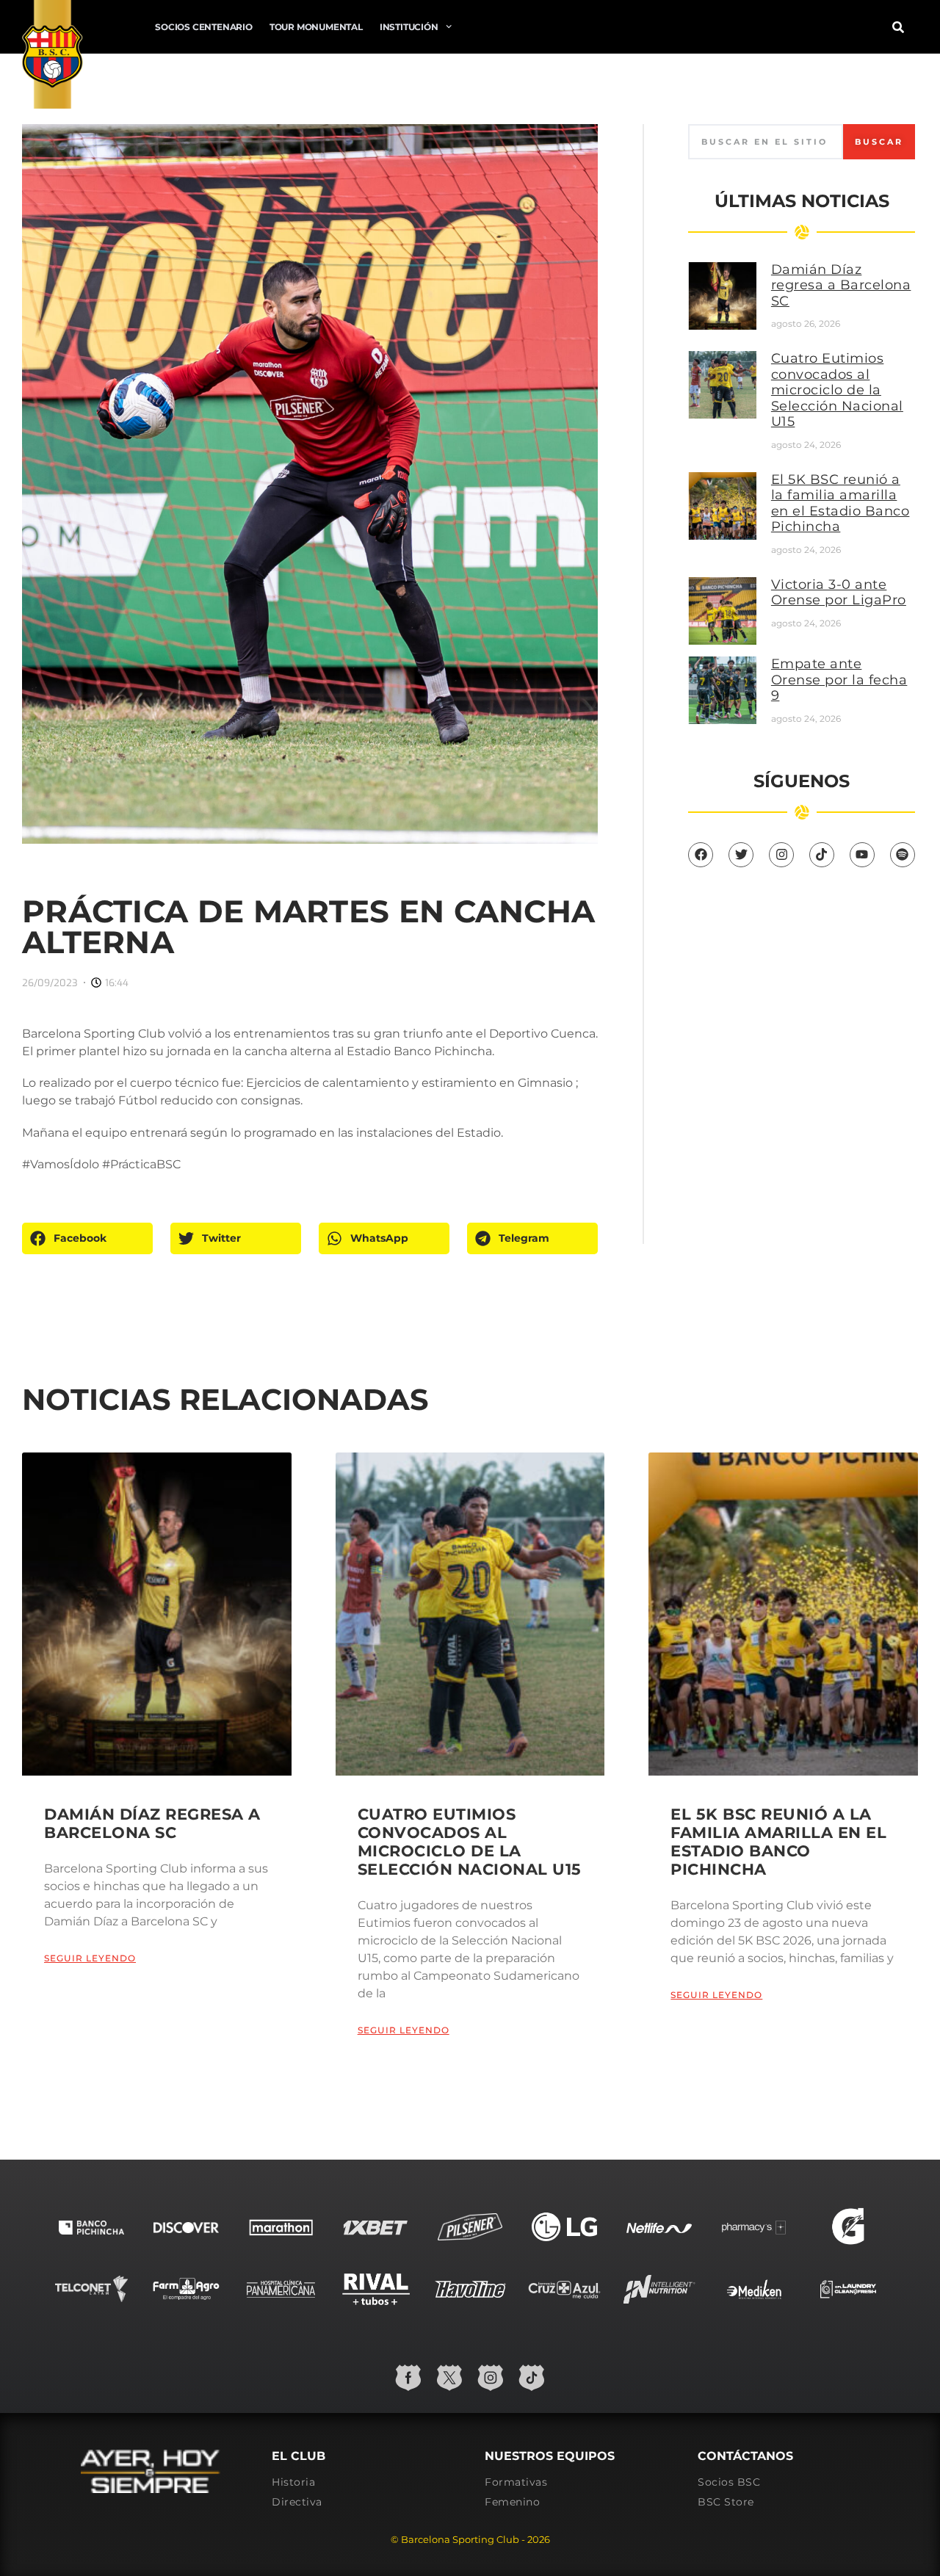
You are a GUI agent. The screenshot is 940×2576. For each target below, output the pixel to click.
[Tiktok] (822, 855)
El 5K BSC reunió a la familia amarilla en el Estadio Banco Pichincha (840, 503)
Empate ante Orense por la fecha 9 (839, 680)
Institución (409, 27)
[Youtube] (862, 855)
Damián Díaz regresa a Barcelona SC (841, 285)
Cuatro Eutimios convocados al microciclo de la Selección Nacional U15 (837, 390)
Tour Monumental (316, 27)
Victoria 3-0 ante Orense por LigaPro (839, 593)
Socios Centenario (204, 27)
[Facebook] (701, 855)
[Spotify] (903, 855)
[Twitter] (741, 855)
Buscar (879, 142)
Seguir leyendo (90, 1958)
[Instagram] (781, 855)
